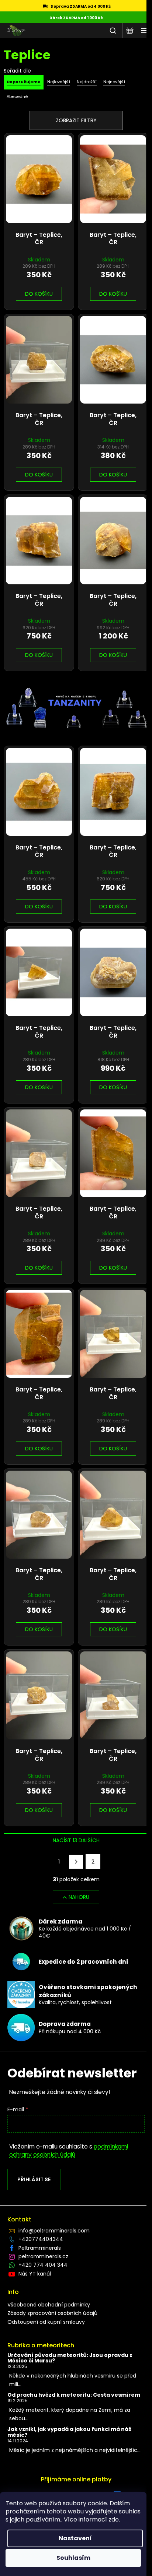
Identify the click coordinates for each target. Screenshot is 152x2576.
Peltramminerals (40, 2248)
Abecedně (17, 96)
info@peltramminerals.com (54, 2231)
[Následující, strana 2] (76, 1862)
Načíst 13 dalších (76, 1840)
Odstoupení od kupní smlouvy (46, 2322)
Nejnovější (114, 82)
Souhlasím (73, 2558)
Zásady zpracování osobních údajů (52, 2313)
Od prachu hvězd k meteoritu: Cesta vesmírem (74, 2395)
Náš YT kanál (35, 2274)
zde (114, 2519)
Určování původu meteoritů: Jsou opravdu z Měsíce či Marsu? (70, 2358)
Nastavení (75, 2538)
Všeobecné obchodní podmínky (49, 2305)
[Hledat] (113, 31)
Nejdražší (87, 82)
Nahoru (79, 1897)
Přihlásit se (34, 2179)
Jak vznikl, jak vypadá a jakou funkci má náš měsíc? (69, 2432)
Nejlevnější (59, 82)
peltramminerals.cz (43, 2256)
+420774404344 (41, 2239)
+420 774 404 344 (43, 2265)
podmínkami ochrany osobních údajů (69, 2151)
